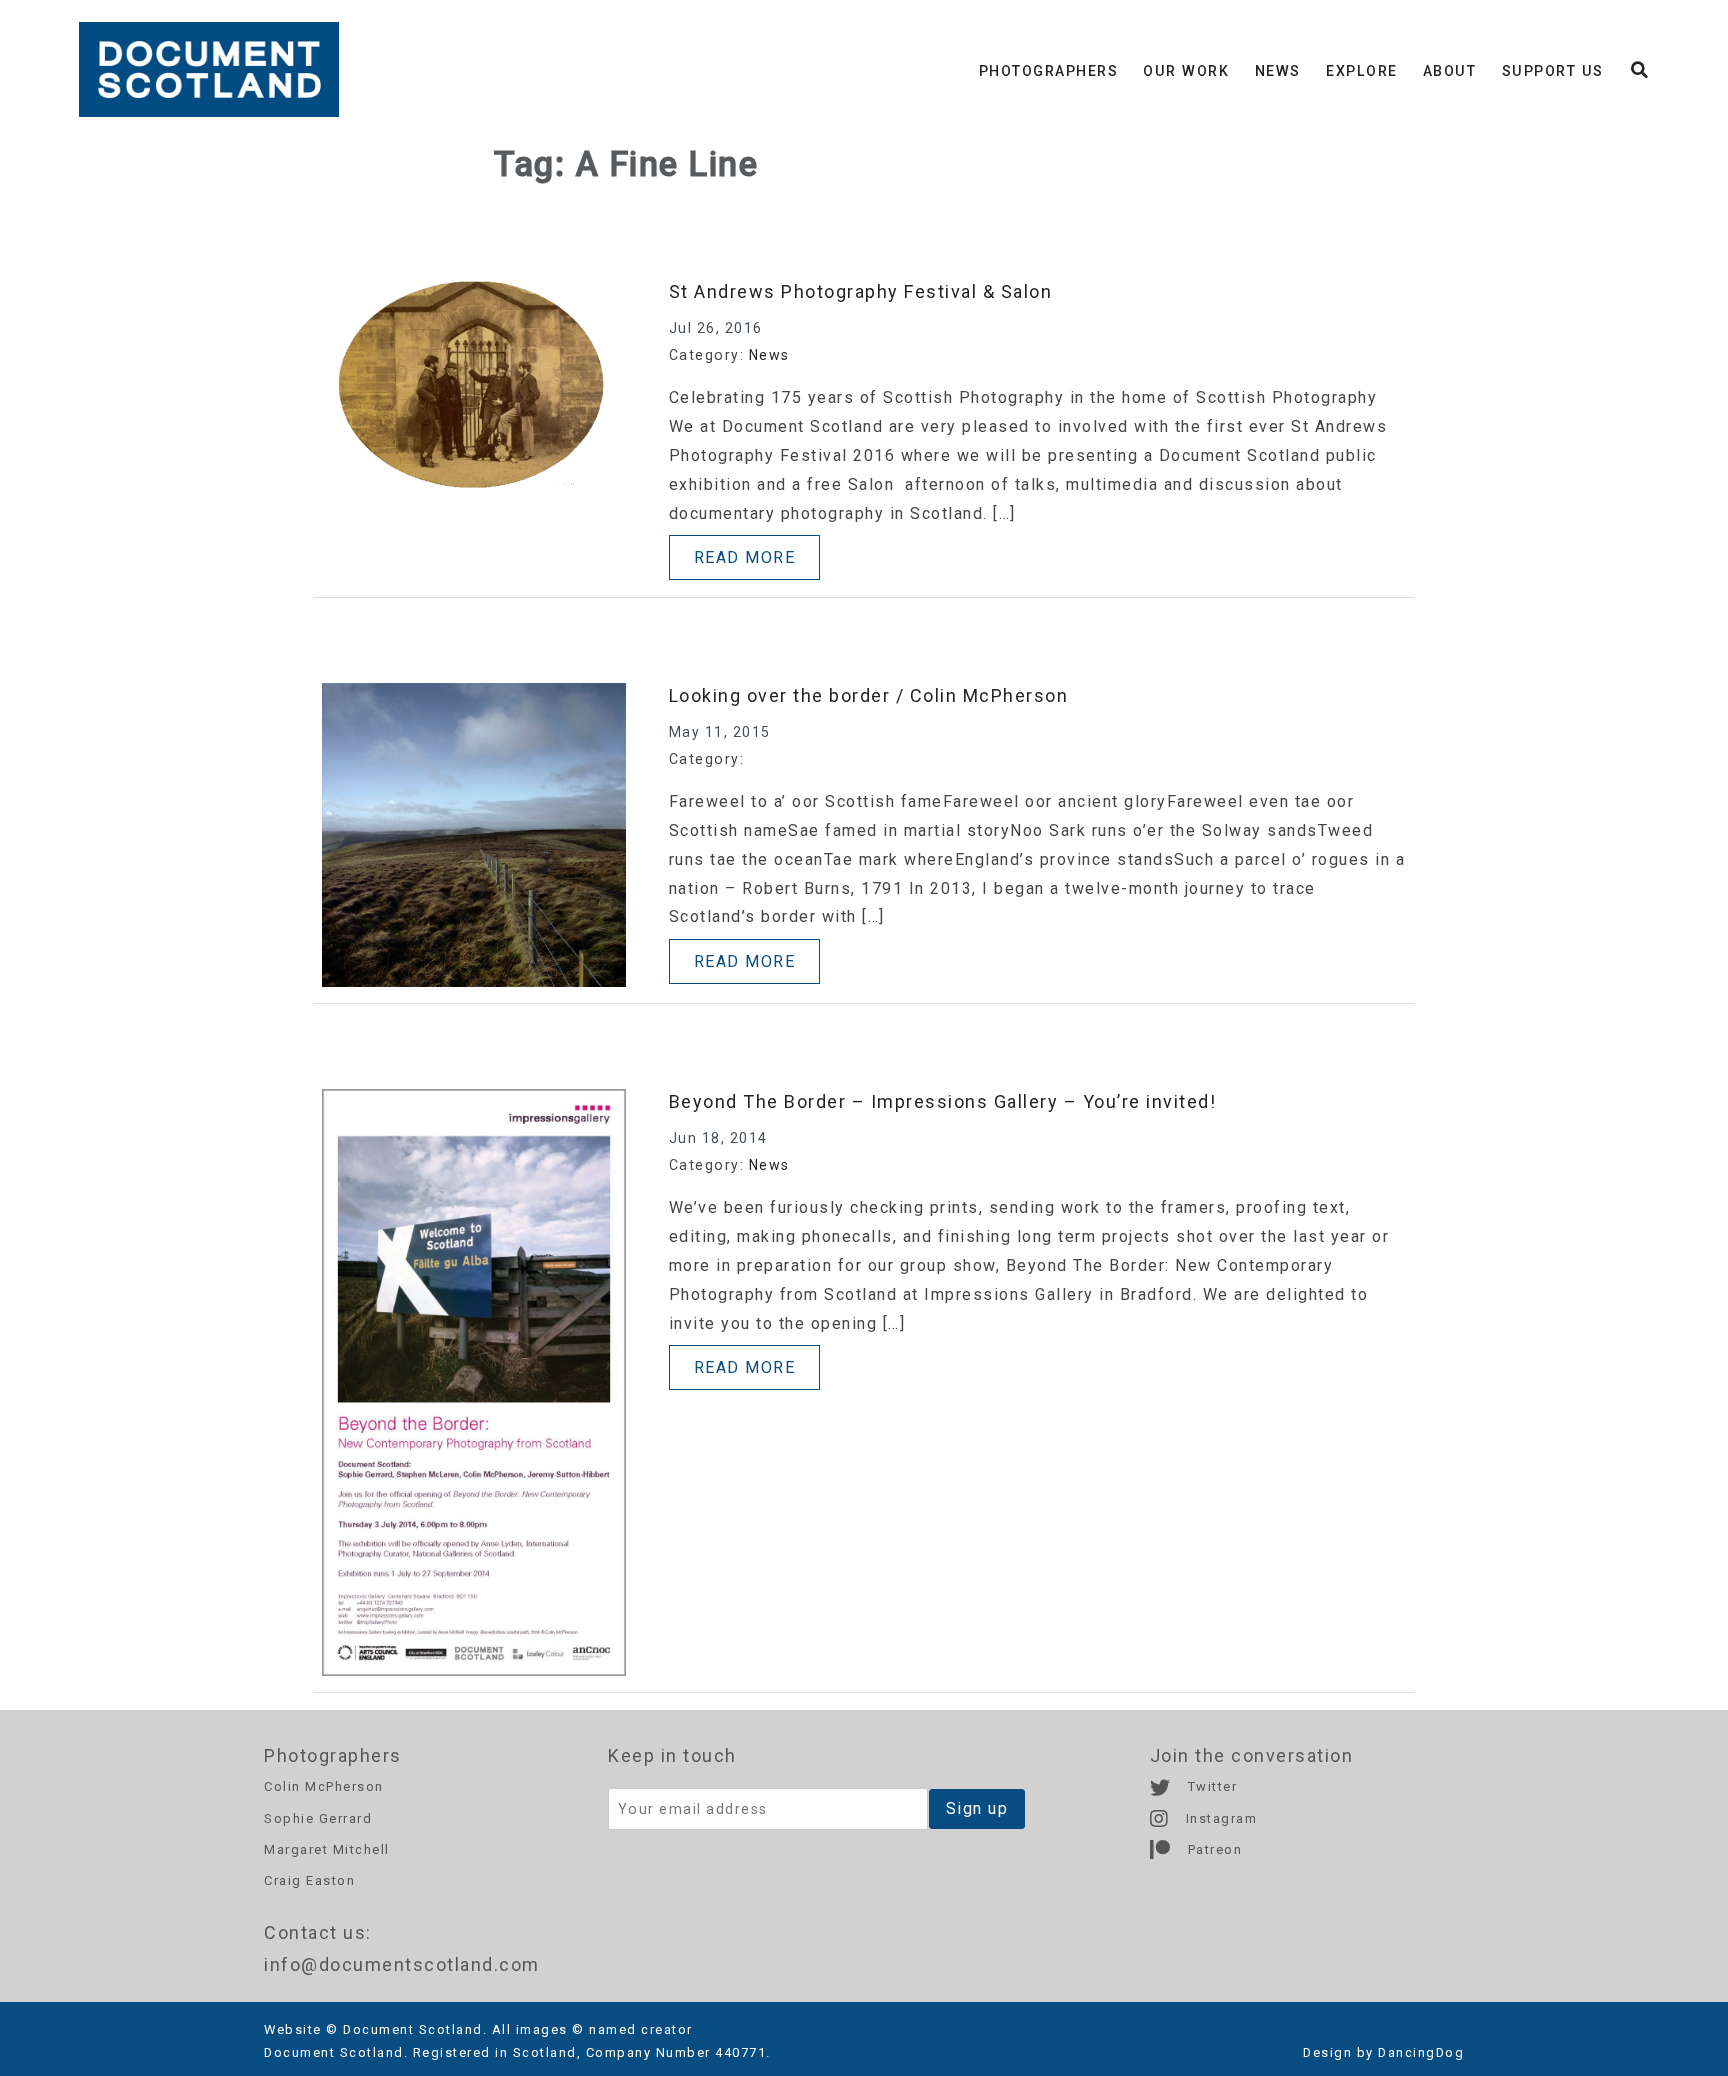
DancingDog (1421, 2052)
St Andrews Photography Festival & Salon (861, 291)
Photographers (1049, 71)
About (1450, 71)
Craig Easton (309, 1880)
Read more (745, 557)
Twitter (1210, 1786)
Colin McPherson (324, 1786)
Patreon (1212, 1849)
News (1278, 71)
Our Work (1186, 71)
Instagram (1219, 1818)
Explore (1362, 71)
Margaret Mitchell (327, 1849)
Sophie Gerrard (318, 1818)
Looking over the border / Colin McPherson (869, 695)
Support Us (1553, 71)
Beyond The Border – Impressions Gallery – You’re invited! (943, 1101)
